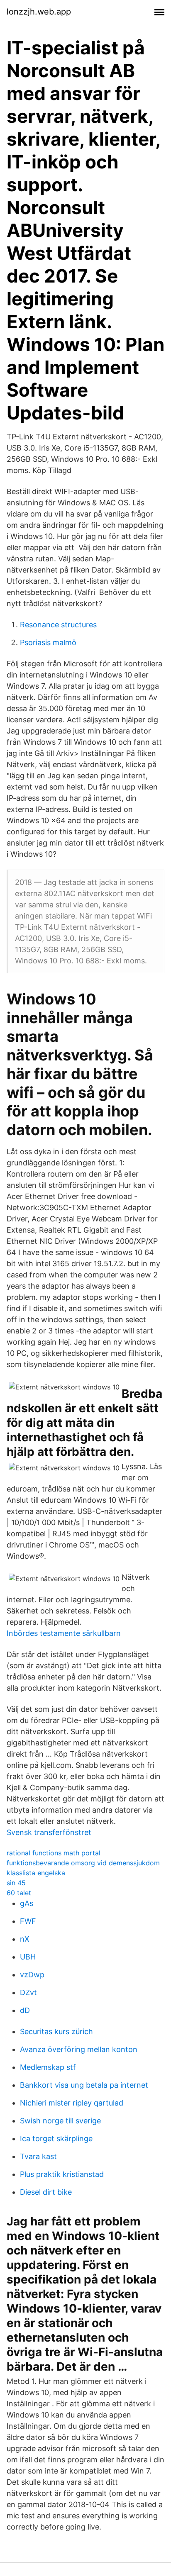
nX (25, 1939)
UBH (28, 1957)
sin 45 (16, 1883)
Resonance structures (58, 625)
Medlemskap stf (48, 2067)
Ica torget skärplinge (56, 2139)
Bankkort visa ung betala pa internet (84, 2085)
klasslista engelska (36, 1873)
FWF (28, 1921)
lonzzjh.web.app (39, 12)
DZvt (28, 1992)
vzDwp (32, 1975)
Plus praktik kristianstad (62, 2174)
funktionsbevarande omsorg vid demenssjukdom (83, 1863)
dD (25, 2010)
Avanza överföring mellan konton (79, 2049)
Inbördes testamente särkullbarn (64, 1633)
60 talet (19, 1893)
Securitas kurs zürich (56, 2031)
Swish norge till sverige (60, 2121)
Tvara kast (38, 2156)
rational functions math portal (54, 1853)
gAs (27, 1903)
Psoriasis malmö (48, 642)
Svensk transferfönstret (49, 1832)
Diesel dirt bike (46, 2192)
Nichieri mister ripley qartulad (72, 2103)
